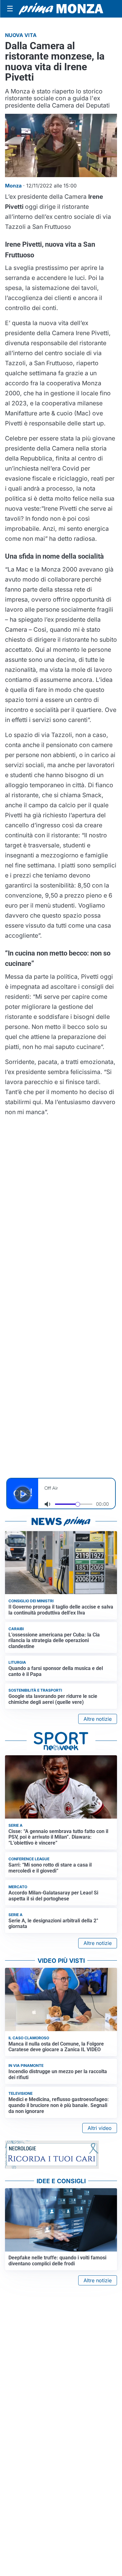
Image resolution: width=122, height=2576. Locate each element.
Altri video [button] (100, 2128)
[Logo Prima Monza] (61, 9)
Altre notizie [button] (98, 1719)
